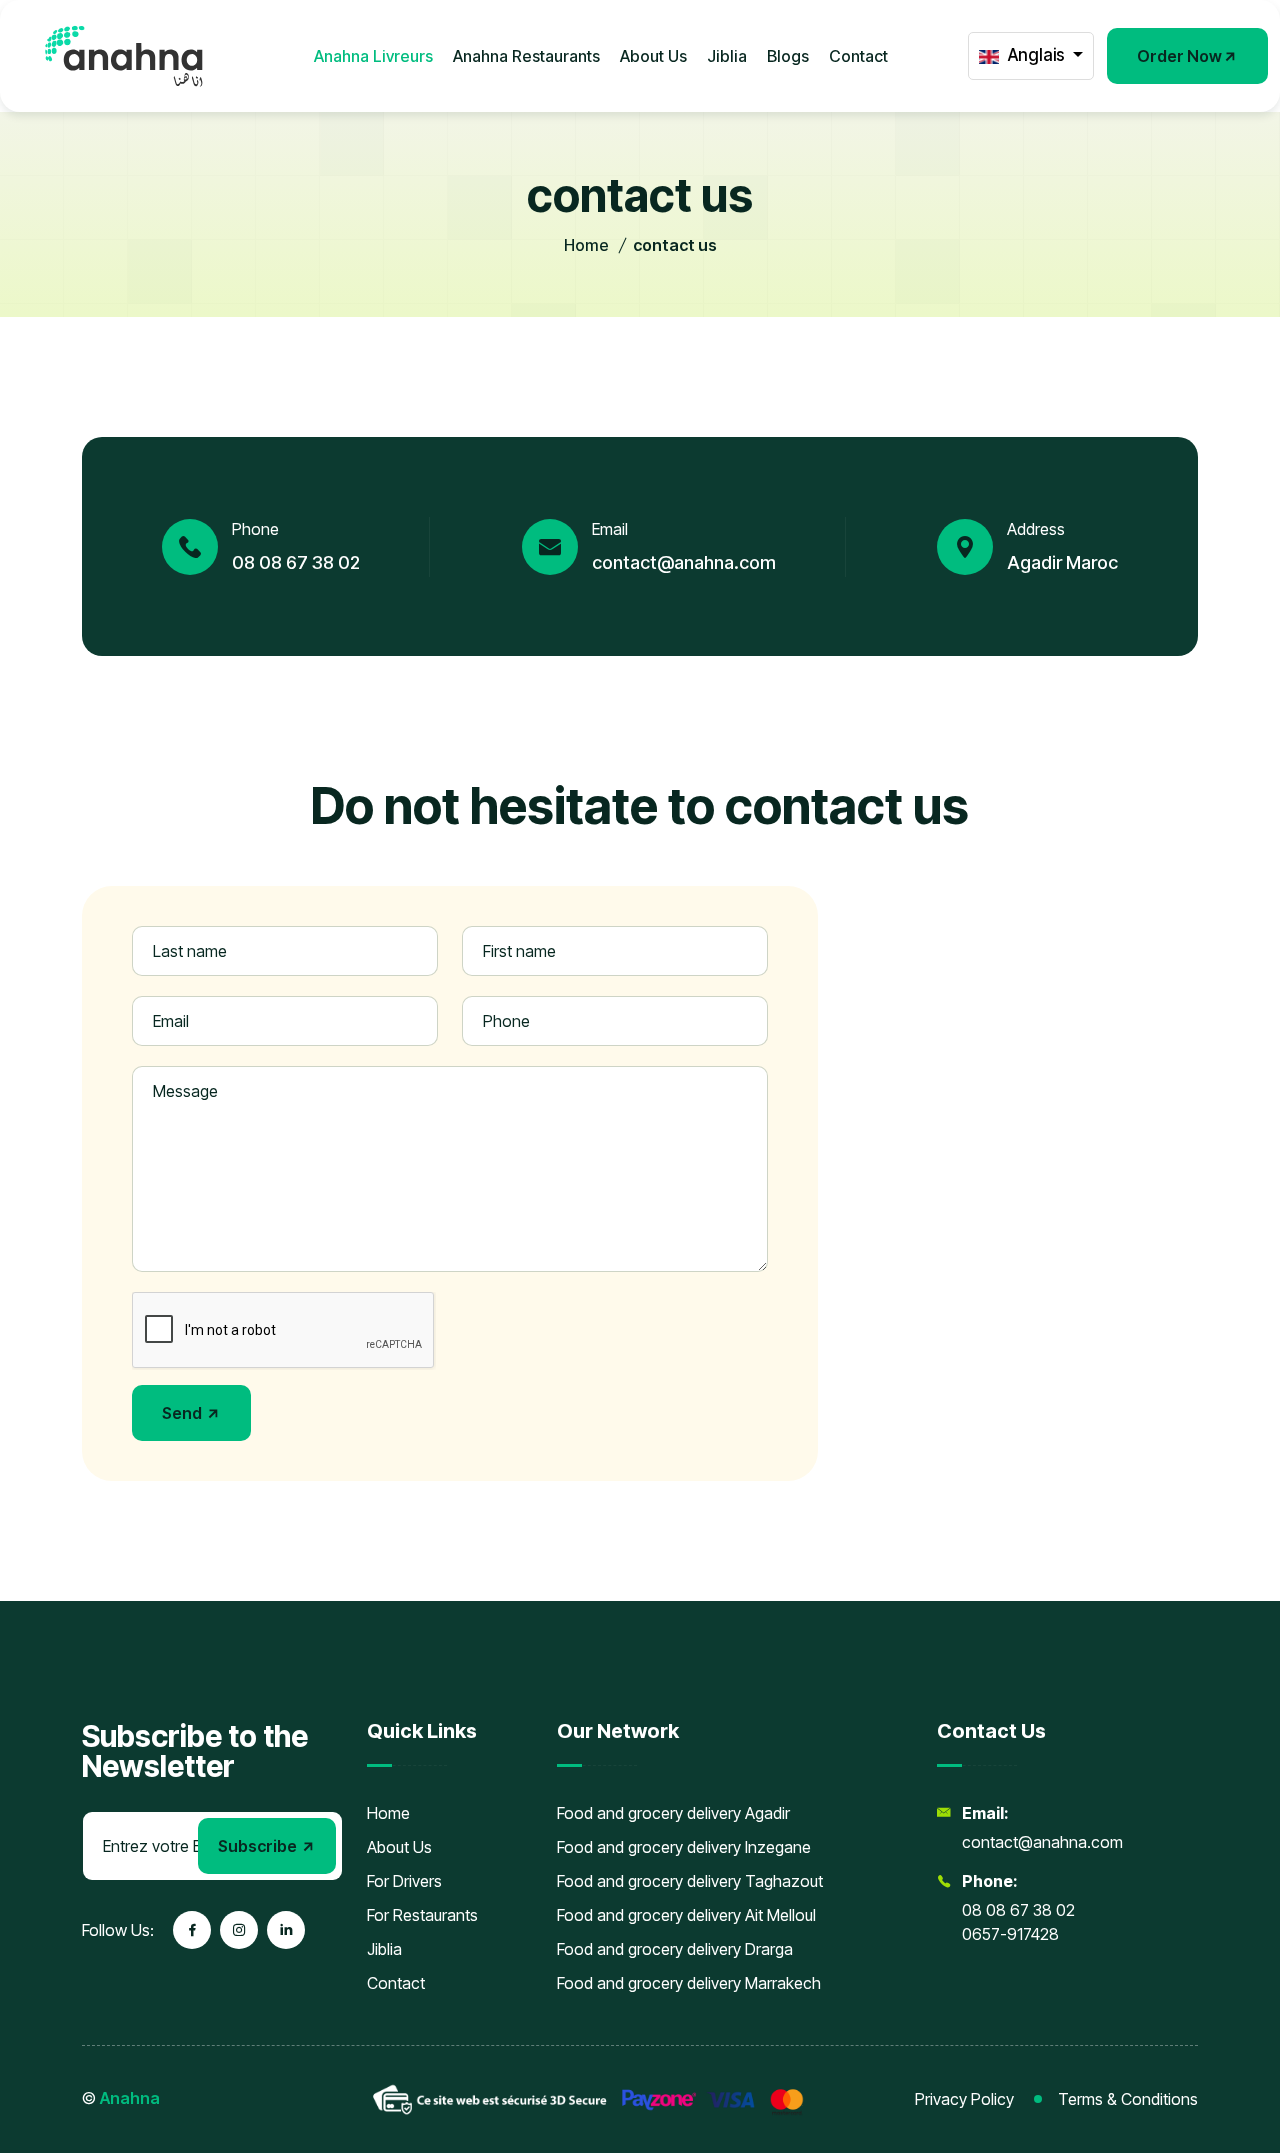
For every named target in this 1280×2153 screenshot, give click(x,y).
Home (586, 245)
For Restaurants (422, 1915)
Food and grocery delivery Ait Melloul (686, 1915)
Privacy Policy (964, 2099)
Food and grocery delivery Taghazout (690, 1881)
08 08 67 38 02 (296, 562)
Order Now (1179, 56)
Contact (858, 56)
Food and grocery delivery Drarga (675, 1949)
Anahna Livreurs (373, 56)
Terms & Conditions (1128, 2099)
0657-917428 (1010, 1934)
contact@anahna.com (684, 562)
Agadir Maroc (1062, 562)
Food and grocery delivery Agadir (673, 1813)
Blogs (788, 56)
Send (183, 1413)
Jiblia (727, 56)
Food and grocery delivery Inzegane (684, 1847)
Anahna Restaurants (526, 56)
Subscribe (259, 1846)
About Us (653, 56)
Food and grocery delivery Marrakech (689, 1983)
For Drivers (404, 1881)
